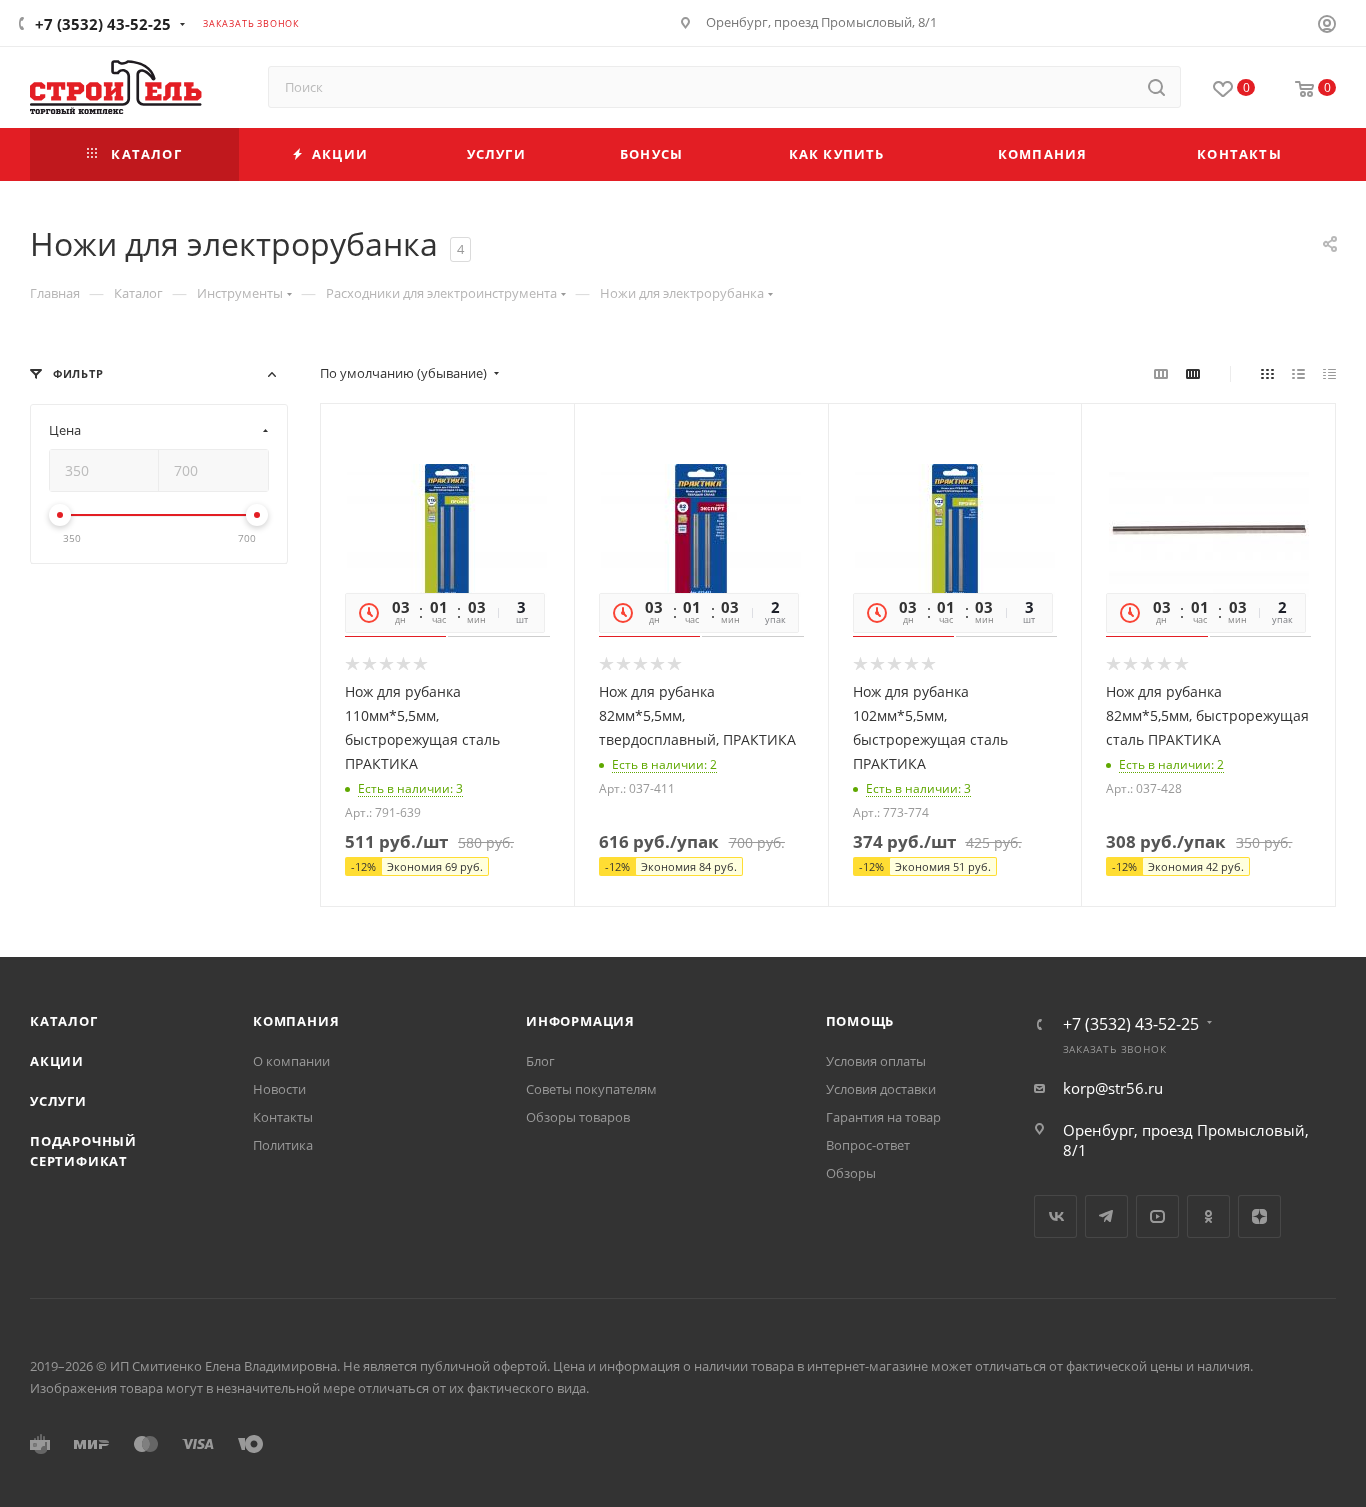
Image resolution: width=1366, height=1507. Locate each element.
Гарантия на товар (883, 1117)
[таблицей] (1329, 373)
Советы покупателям (591, 1089)
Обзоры (851, 1173)
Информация (580, 1021)
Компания (296, 1021)
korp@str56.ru (1113, 1088)
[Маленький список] (1161, 373)
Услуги (58, 1101)
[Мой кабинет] (1327, 26)
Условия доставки (881, 1089)
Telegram (1106, 1216)
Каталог (64, 1021)
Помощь (860, 1021)
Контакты (283, 1117)
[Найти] (1156, 87)
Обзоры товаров (578, 1117)
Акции (57, 1061)
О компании (291, 1061)
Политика (283, 1145)
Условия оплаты (876, 1061)
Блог (540, 1061)
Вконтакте (1055, 1216)
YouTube (1157, 1216)
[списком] (1298, 373)
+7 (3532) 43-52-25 (103, 24)
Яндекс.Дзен (1259, 1216)
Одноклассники (1208, 1216)
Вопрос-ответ (868, 1145)
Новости (279, 1089)
